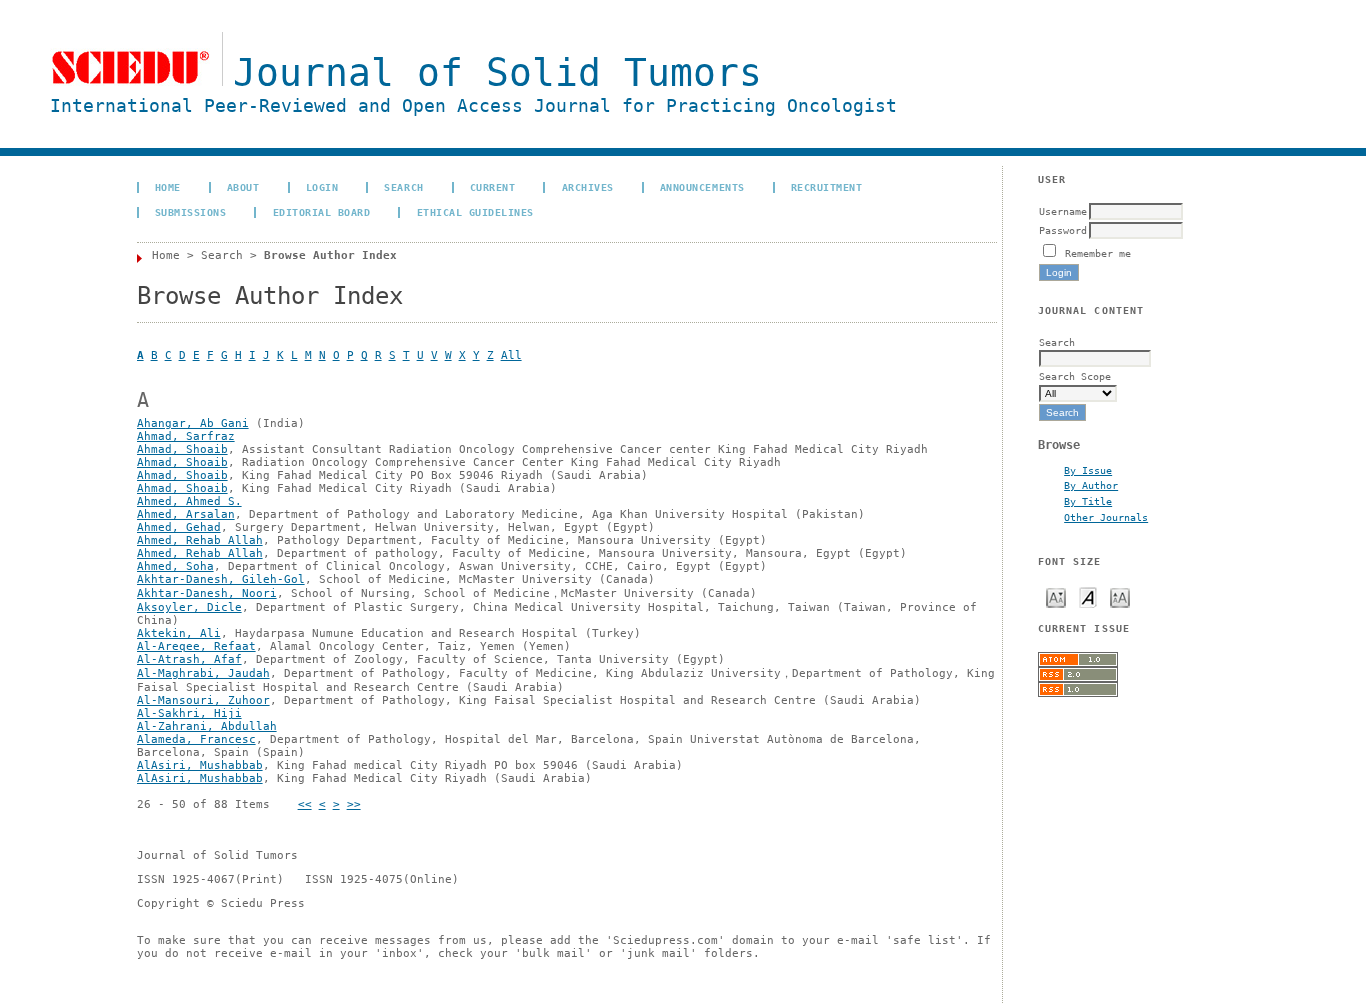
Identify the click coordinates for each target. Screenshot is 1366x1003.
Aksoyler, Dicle (189, 607)
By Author (1091, 485)
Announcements (702, 187)
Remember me (1098, 253)
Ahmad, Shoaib (182, 449)
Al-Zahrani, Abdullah (207, 726)
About (243, 187)
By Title (1088, 501)
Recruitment (827, 187)
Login (322, 187)
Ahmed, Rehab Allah (200, 540)
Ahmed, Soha (175, 566)
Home (168, 187)
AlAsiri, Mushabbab (200, 765)
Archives (588, 187)
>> (354, 804)
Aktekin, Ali (179, 633)
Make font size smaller (1056, 596)
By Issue (1088, 470)
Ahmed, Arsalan (186, 514)
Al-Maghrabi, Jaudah (203, 673)
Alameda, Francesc (196, 739)
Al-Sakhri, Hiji (189, 713)
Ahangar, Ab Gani (193, 423)
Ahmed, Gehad (179, 527)
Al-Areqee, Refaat (196, 646)
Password (1063, 230)
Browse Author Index (330, 255)
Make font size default (1088, 596)
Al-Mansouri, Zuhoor (203, 700)
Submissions (191, 212)
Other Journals (1106, 517)
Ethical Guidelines (475, 212)
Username (1063, 211)
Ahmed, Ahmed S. (189, 501)
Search (403, 187)
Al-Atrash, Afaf (189, 659)
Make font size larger (1120, 596)
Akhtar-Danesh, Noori (207, 593)
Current (493, 187)
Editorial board (322, 212)
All (511, 355)
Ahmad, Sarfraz (186, 436)
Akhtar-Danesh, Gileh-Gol (221, 579)
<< (305, 804)
